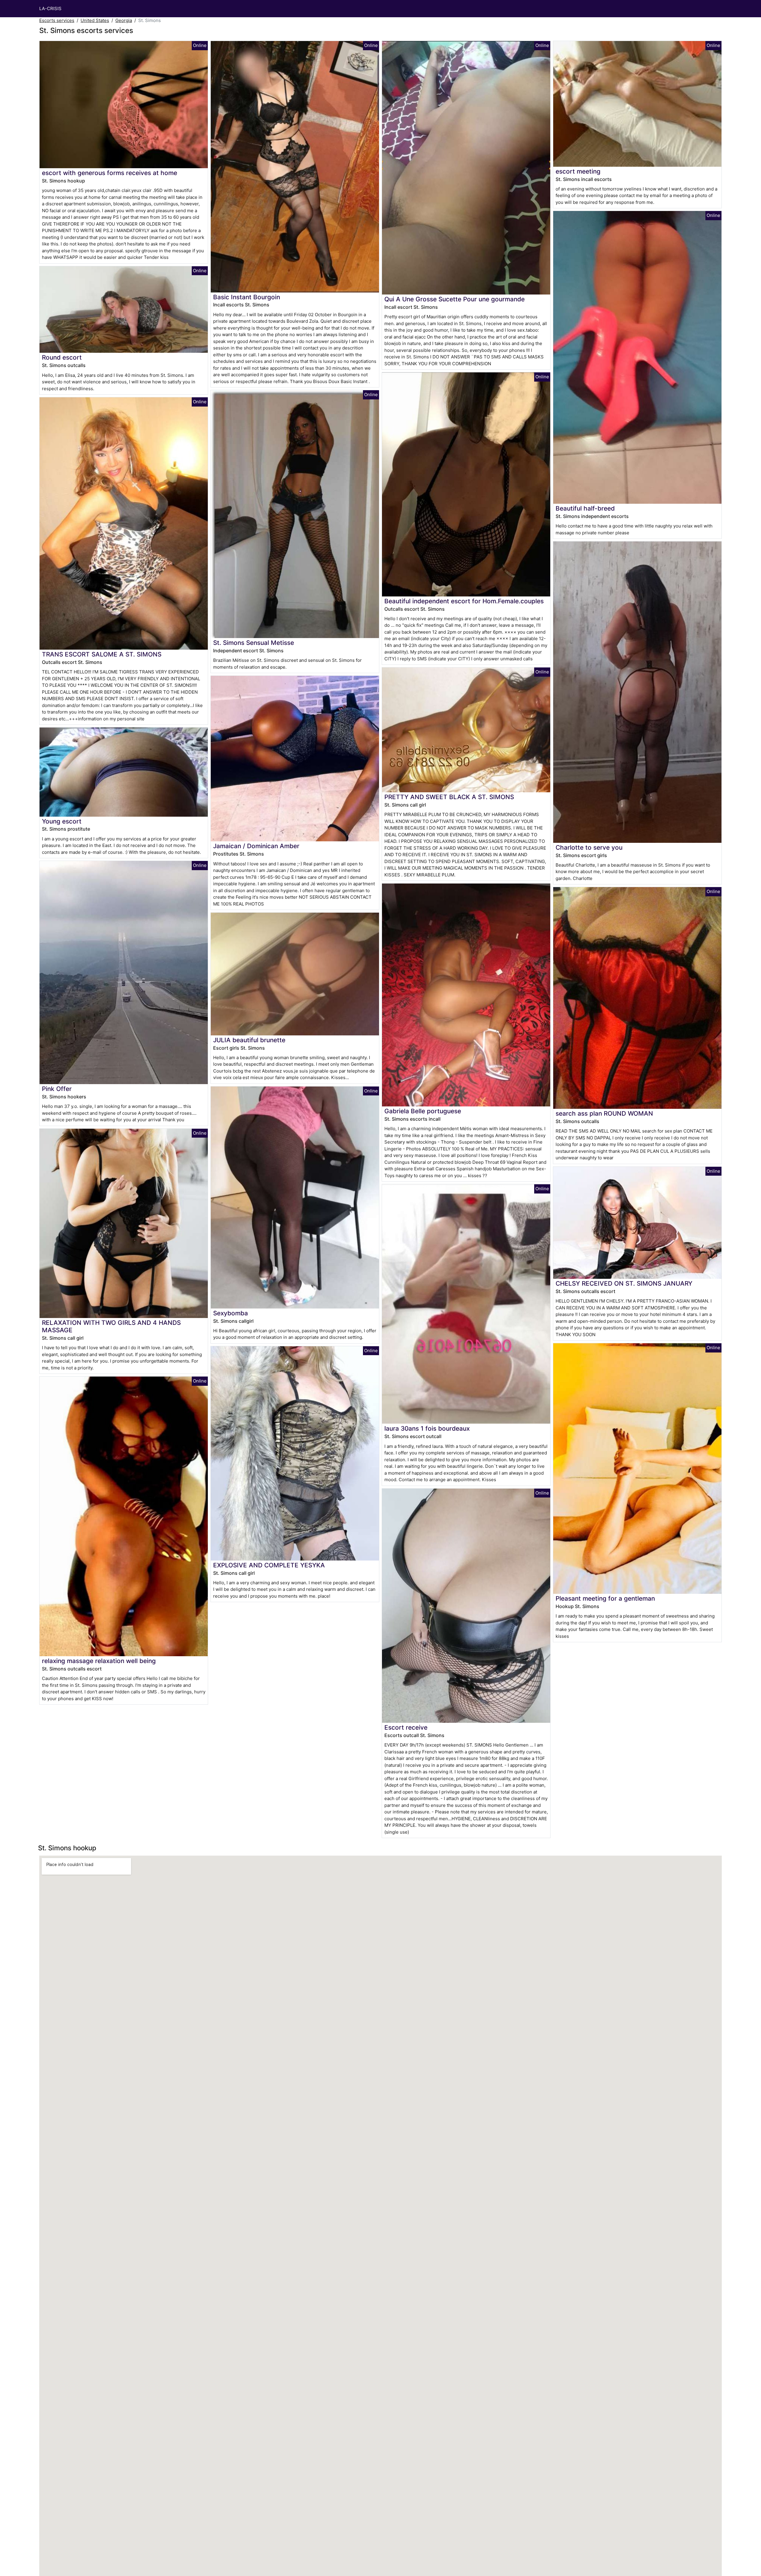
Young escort (62, 821)
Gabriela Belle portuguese (423, 1111)
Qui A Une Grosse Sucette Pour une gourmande (455, 299)
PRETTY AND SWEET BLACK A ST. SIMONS (449, 797)
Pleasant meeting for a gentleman (605, 1598)
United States (95, 20)
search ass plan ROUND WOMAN (604, 1113)
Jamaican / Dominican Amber (256, 846)
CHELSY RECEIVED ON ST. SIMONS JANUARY (624, 1283)
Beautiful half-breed (585, 508)
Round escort (62, 357)
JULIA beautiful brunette (249, 1040)
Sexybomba (231, 1313)
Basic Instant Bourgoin (247, 297)
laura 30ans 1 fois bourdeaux (427, 1428)
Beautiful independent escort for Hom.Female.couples (464, 601)
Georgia (124, 20)
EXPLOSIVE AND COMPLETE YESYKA (269, 1565)
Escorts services (57, 20)
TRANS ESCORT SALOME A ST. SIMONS (102, 654)
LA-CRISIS (50, 8)
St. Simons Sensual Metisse (254, 643)
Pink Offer (57, 1089)
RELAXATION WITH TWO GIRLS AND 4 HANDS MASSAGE (111, 1326)
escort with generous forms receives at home (110, 173)
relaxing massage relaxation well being (99, 1661)
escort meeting (578, 171)
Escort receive (406, 1727)
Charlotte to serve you (589, 847)
